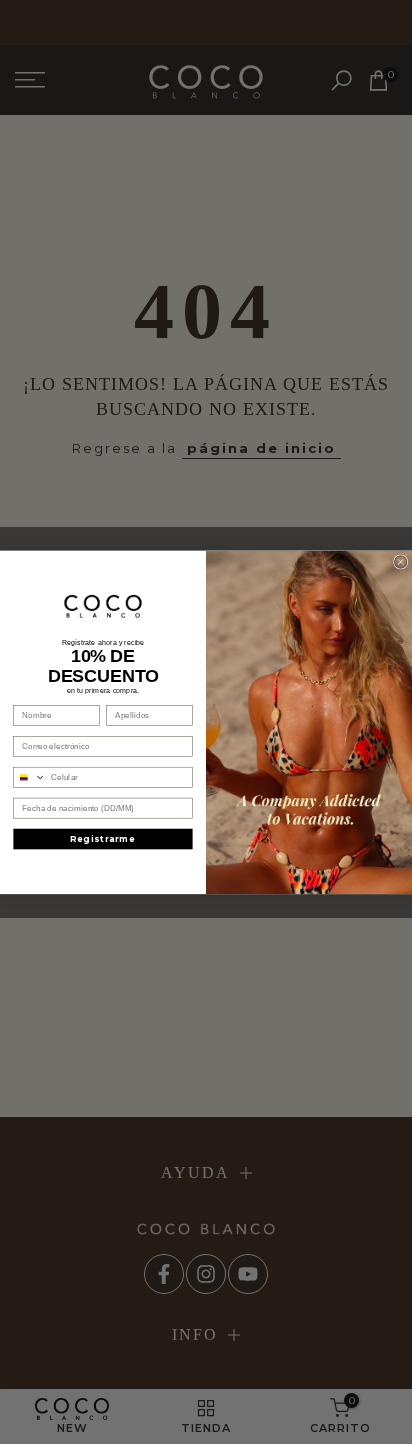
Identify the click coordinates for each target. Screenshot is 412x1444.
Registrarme (103, 839)
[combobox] (30, 777)
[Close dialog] (400, 562)
